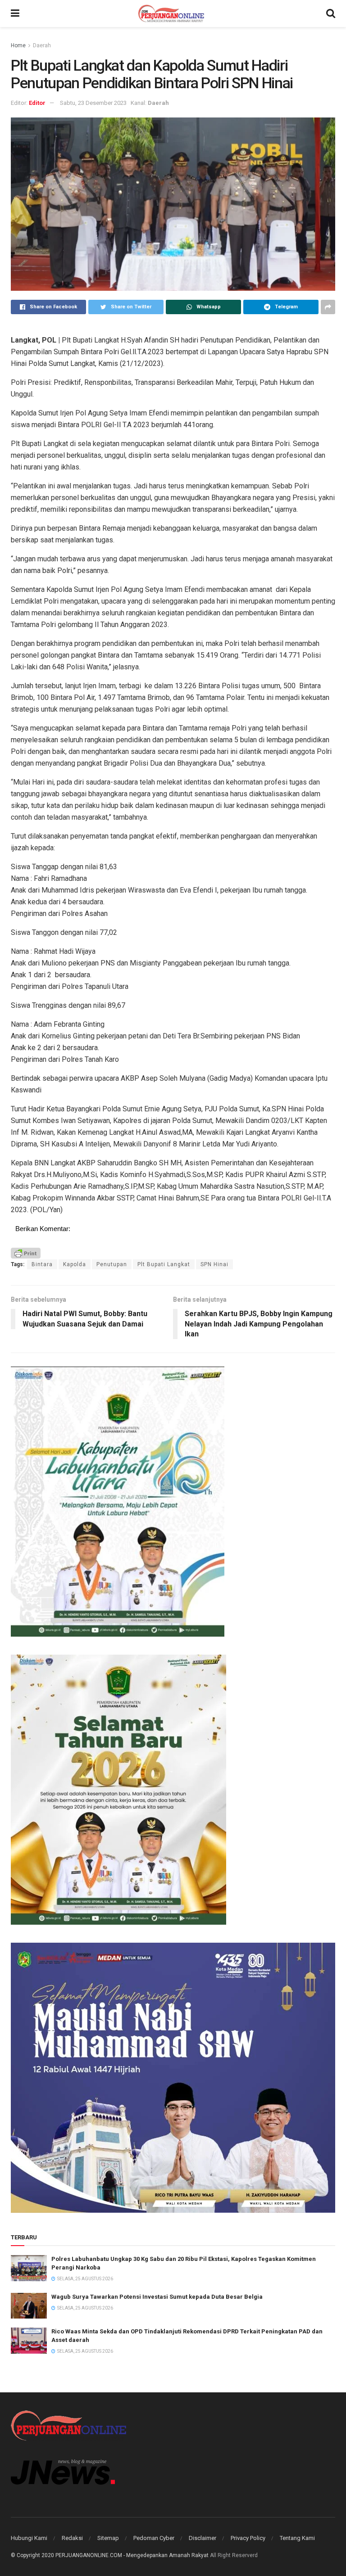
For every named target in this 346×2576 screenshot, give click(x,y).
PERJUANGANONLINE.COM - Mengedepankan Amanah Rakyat (132, 2555)
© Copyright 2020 (32, 2555)
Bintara (42, 1264)
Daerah (42, 45)
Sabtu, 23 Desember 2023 (93, 103)
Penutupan (112, 1264)
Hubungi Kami (29, 2538)
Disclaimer (203, 2538)
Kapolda (75, 1264)
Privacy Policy (248, 2538)
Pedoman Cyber (154, 2538)
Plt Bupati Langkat (164, 1264)
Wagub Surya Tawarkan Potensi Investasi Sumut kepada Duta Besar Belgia (157, 2297)
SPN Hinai (214, 1264)
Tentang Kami (297, 2538)
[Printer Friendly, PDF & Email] (26, 1252)
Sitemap (108, 2538)
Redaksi (72, 2538)
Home (18, 45)
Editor (37, 103)
